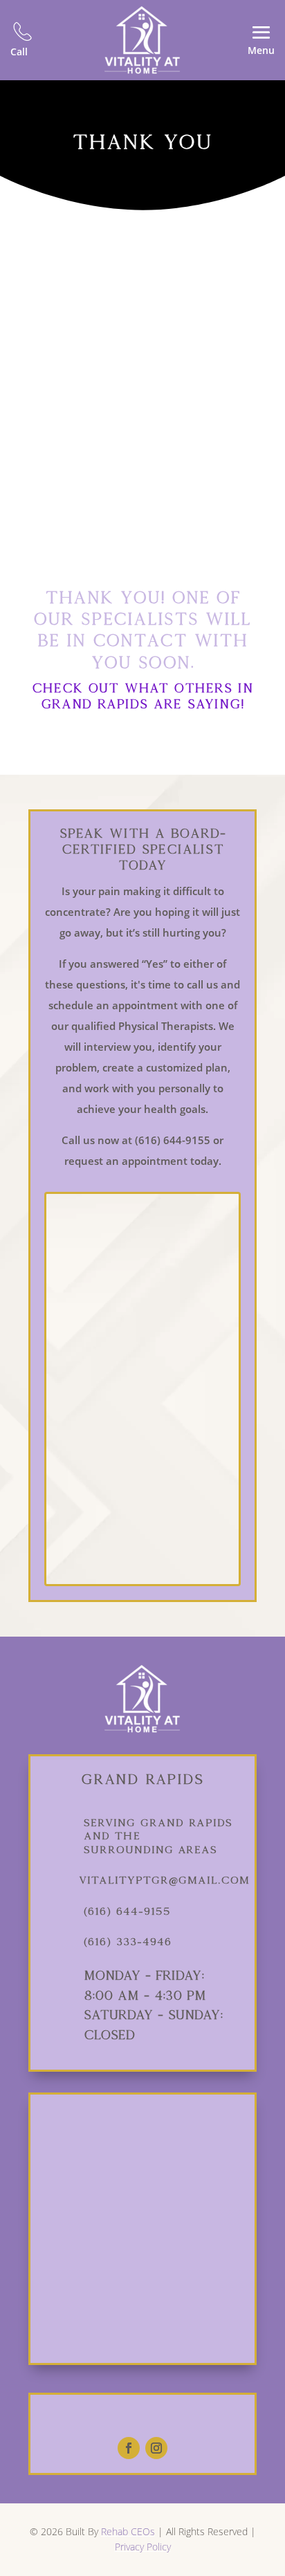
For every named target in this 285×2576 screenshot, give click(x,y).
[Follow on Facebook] (129, 2448)
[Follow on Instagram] (156, 2448)
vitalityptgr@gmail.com (164, 1880)
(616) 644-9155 (127, 1911)
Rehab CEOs (128, 2531)
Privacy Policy (143, 2547)
